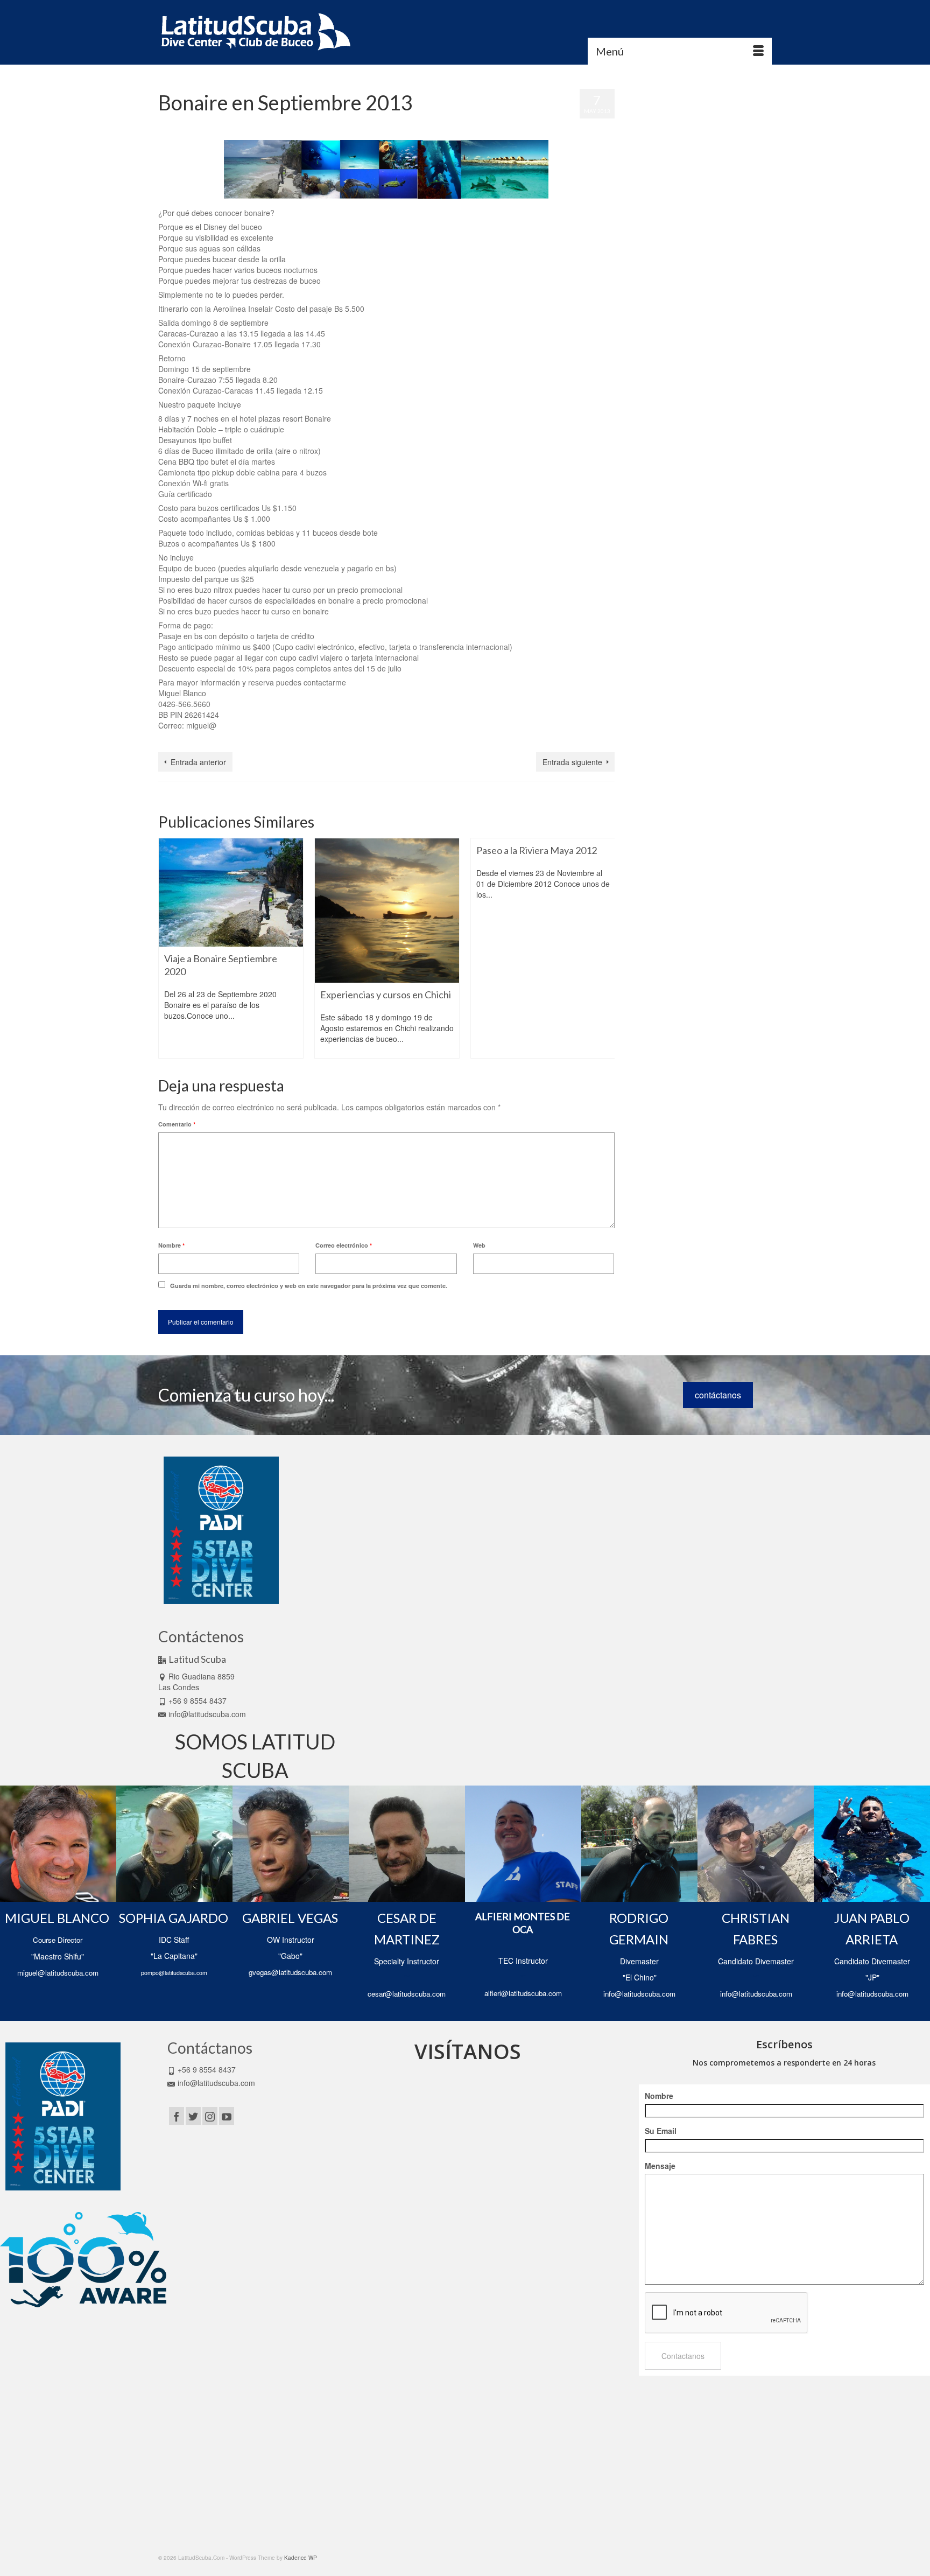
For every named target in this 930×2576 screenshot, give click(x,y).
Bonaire (173, 740)
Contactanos (683, 2356)
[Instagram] (210, 2116)
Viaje (243, 740)
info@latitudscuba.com (207, 1714)
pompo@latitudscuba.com (174, 1973)
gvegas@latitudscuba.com (290, 1972)
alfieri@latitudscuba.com (523, 1993)
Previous (168, 948)
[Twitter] (193, 2116)
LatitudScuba (313, 124)
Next (605, 948)
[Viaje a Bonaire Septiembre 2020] (231, 892)
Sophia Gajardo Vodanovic (210, 124)
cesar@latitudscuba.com (407, 1994)
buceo (194, 740)
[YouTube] (227, 2116)
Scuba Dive (219, 740)
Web (479, 1245)
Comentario (177, 1124)
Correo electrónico (344, 1245)
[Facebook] (177, 2116)
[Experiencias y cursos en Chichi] (387, 911)
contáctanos (718, 1395)
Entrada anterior (198, 762)
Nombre (171, 1245)
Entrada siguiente (572, 762)
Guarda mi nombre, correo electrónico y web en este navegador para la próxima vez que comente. (309, 1286)
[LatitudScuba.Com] (255, 32)
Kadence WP (301, 2558)
